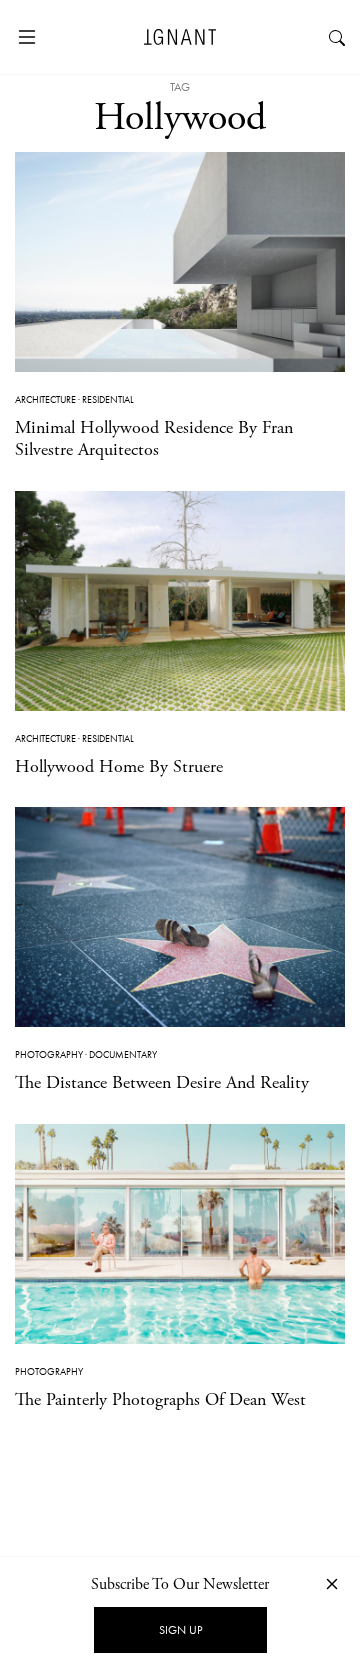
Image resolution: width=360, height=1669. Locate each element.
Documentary (123, 1054)
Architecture (45, 399)
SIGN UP (180, 1630)
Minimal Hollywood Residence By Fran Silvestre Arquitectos (154, 438)
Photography (49, 1054)
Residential (108, 399)
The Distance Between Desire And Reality (162, 1082)
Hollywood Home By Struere (119, 766)
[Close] (332, 1583)
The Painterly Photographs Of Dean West (160, 1399)
